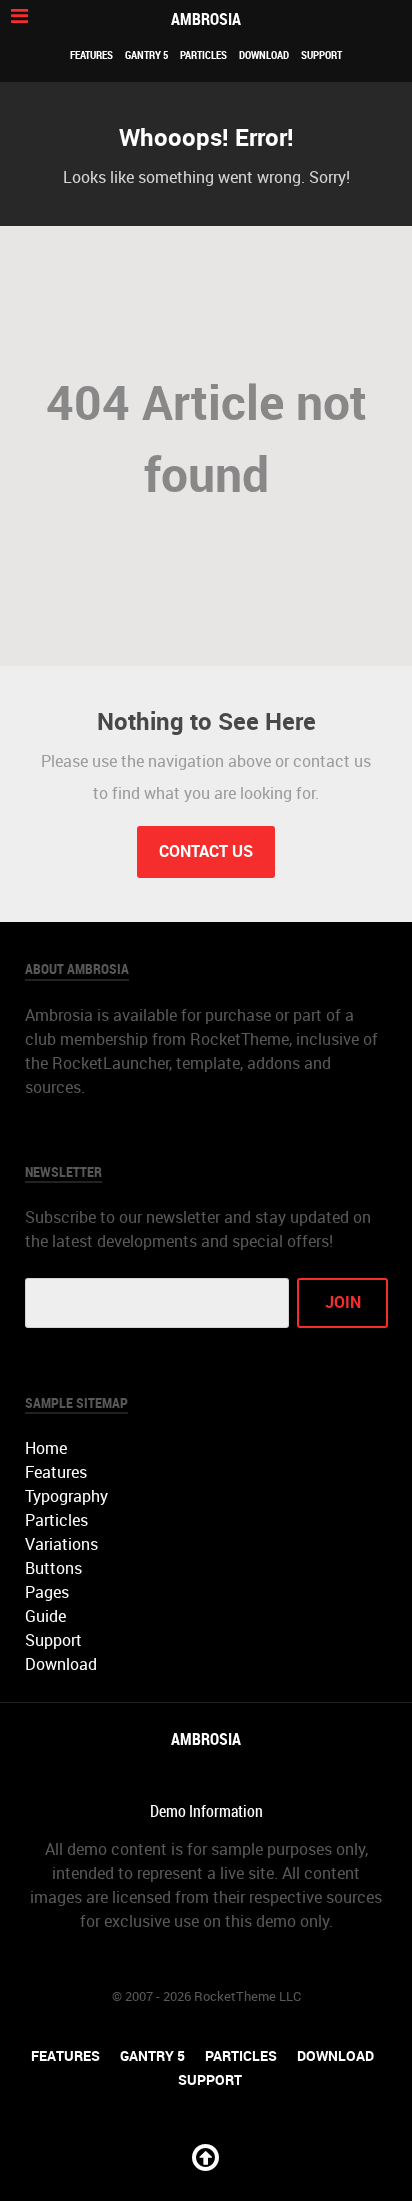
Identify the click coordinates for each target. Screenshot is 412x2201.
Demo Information (206, 1811)
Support (321, 55)
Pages (47, 1592)
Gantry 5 (146, 55)
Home (46, 1448)
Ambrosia (206, 19)
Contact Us (206, 851)
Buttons (53, 1568)
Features (91, 55)
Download (264, 55)
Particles (203, 55)
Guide (45, 1616)
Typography (66, 1496)
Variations (61, 1544)
